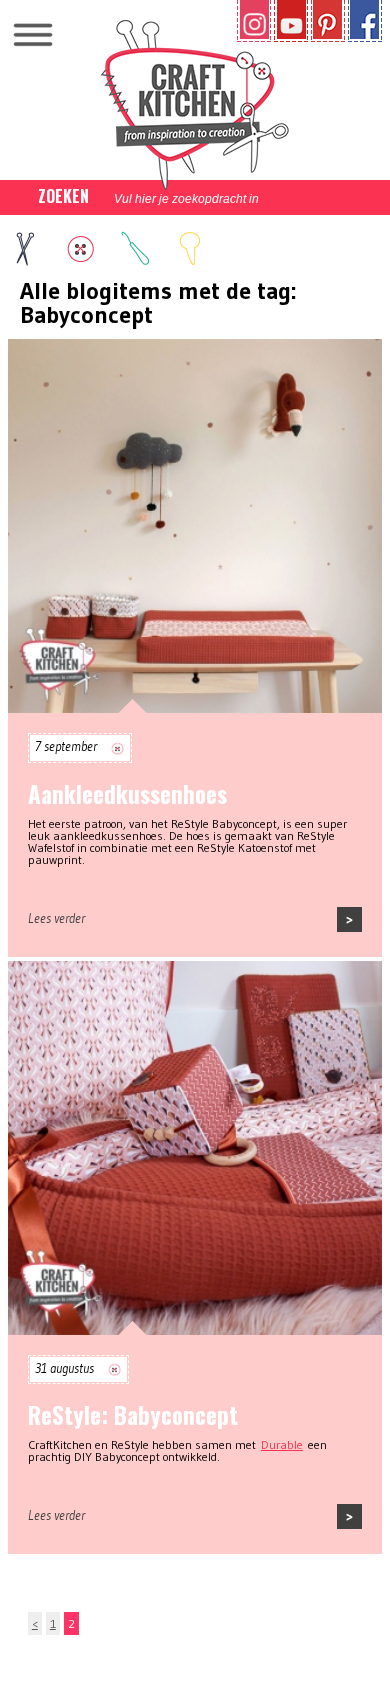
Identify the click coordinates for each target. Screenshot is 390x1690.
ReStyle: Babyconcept (133, 1415)
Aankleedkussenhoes (127, 794)
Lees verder (56, 918)
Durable (282, 1444)
